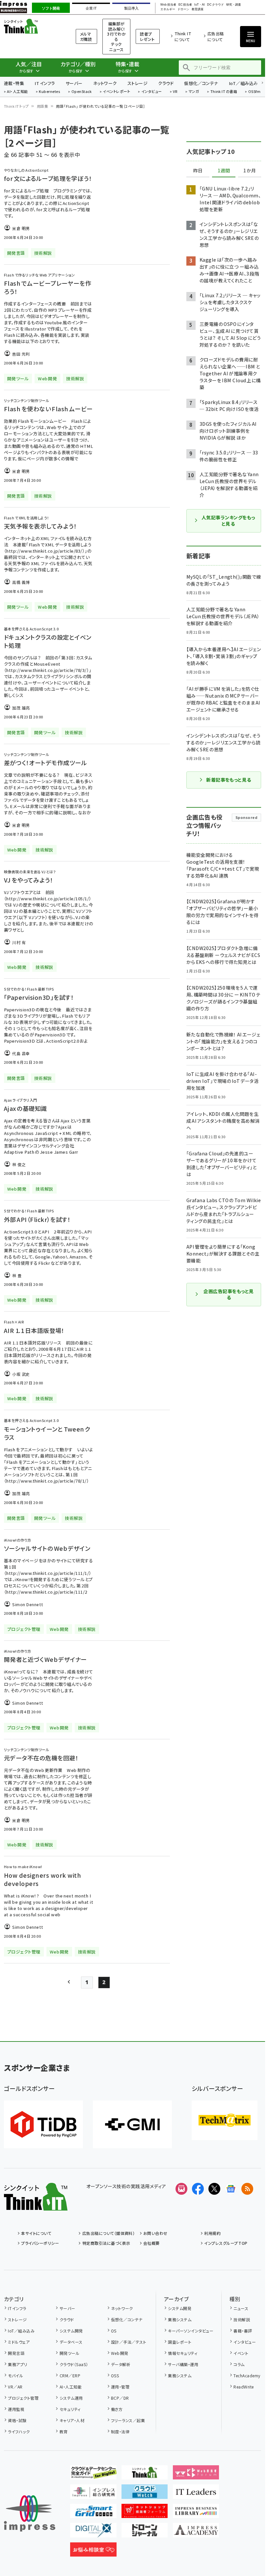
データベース (71, 2342)
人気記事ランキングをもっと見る (228, 521)
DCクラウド (216, 5)
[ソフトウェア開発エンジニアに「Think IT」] (145, 2474)
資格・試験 (17, 2420)
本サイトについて (36, 2233)
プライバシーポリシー (40, 2243)
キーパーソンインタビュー (191, 2331)
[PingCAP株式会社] (43, 2124)
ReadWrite (243, 2387)
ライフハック (19, 2431)
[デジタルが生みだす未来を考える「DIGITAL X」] (93, 2532)
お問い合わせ (155, 2233)
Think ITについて (183, 36)
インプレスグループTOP (226, 2243)
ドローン (183, 9)
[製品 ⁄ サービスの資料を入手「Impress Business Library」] (196, 2513)
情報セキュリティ (183, 2353)
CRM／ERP (70, 2375)
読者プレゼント (147, 36)
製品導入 (131, 8)
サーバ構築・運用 (183, 2364)
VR (175, 92)
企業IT (91, 8)
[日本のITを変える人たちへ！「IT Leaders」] (196, 2494)
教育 (64, 2431)
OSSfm (254, 92)
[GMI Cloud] (132, 2124)
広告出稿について (216, 36)
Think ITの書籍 (224, 92)
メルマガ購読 (86, 36)
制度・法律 (120, 2431)
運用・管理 (120, 2387)
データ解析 (121, 2364)
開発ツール (69, 2353)
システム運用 (71, 2398)
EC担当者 (185, 5)
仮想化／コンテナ (201, 83)
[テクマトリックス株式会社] (225, 2120)
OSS (115, 2375)
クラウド (166, 83)
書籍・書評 (243, 2331)
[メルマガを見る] (181, 2189)
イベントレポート (116, 92)
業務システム (180, 2319)
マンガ (194, 92)
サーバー (74, 83)
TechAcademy (247, 2375)
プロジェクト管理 (23, 2398)
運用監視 (16, 2409)
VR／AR (15, 2387)
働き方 (117, 2409)
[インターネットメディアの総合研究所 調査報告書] (93, 2494)
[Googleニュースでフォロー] (231, 2189)
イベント (241, 2353)
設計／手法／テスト (129, 2342)
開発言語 (16, 2353)
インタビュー (152, 92)
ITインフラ (45, 83)
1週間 (224, 171)
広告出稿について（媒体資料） (108, 2233)
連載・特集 (14, 83)
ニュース (241, 2308)
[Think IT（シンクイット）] (36, 2205)
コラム (239, 2364)
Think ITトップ (16, 106)
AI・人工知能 (17, 92)
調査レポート (180, 2342)
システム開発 (71, 2331)
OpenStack (82, 92)
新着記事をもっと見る (229, 780)
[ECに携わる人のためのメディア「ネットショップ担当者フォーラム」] (145, 2513)
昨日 (198, 171)
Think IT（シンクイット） (32, 26)
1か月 (250, 171)
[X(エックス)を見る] (214, 2189)
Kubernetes (50, 92)
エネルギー (168, 9)
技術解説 (242, 2319)
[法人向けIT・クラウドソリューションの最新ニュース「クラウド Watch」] (145, 2494)
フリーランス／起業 (128, 2420)
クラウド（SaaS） (74, 2364)
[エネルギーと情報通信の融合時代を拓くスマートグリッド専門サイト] (93, 2513)
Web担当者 (168, 5)
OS (114, 2331)
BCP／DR (120, 2398)
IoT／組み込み (243, 83)
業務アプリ (17, 2364)
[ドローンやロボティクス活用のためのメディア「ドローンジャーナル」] (145, 2532)
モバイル (15, 2375)
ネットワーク (105, 83)
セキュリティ (70, 2409)
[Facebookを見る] (198, 2189)
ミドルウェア (19, 2342)
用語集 (42, 106)
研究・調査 (234, 5)
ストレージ (137, 83)
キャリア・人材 (72, 2420)
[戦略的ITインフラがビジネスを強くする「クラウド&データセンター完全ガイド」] (93, 2474)
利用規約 (212, 2233)
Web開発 (120, 2353)
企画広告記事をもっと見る (229, 1294)
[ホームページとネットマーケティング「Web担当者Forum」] (196, 2474)
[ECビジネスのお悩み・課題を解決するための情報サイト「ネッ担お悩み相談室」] (93, 2551)
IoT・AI (200, 5)
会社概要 (151, 2243)
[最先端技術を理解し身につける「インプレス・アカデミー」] (196, 2532)
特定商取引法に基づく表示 (106, 2243)
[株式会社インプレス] (30, 2514)
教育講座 (198, 9)
